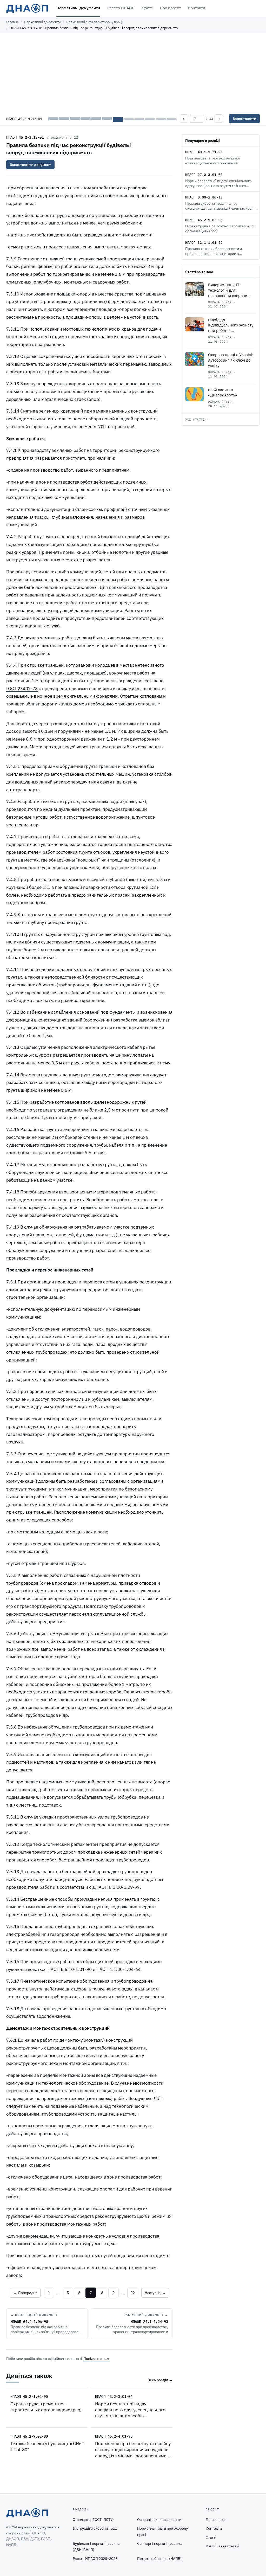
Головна (12, 22)
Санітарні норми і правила (159, 2543)
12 (133, 2293)
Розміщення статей (222, 2546)
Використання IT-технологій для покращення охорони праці (228, 293)
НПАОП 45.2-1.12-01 (25, 137)
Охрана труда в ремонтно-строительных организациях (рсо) (46, 2407)
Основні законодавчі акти (159, 2520)
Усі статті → (197, 420)
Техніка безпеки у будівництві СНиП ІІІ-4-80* (48, 2447)
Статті (147, 8)
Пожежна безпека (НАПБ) (159, 2559)
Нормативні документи (78, 8)
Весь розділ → (160, 2380)
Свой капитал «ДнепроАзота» (222, 393)
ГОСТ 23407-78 (22, 689)
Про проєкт (170, 8)
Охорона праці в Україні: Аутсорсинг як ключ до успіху (231, 360)
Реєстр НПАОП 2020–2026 (95, 2559)
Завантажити (244, 119)
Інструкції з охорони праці (95, 2528)
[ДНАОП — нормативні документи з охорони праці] (27, 8)
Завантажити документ (30, 165)
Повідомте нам (96, 2359)
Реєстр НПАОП (121, 8)
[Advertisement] (133, 72)
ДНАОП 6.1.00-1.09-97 (116, 1887)
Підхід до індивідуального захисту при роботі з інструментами (231, 328)
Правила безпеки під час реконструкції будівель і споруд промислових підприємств (69, 149)
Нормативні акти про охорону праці (94, 22)
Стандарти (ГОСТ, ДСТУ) (93, 2520)
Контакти (197, 8)
